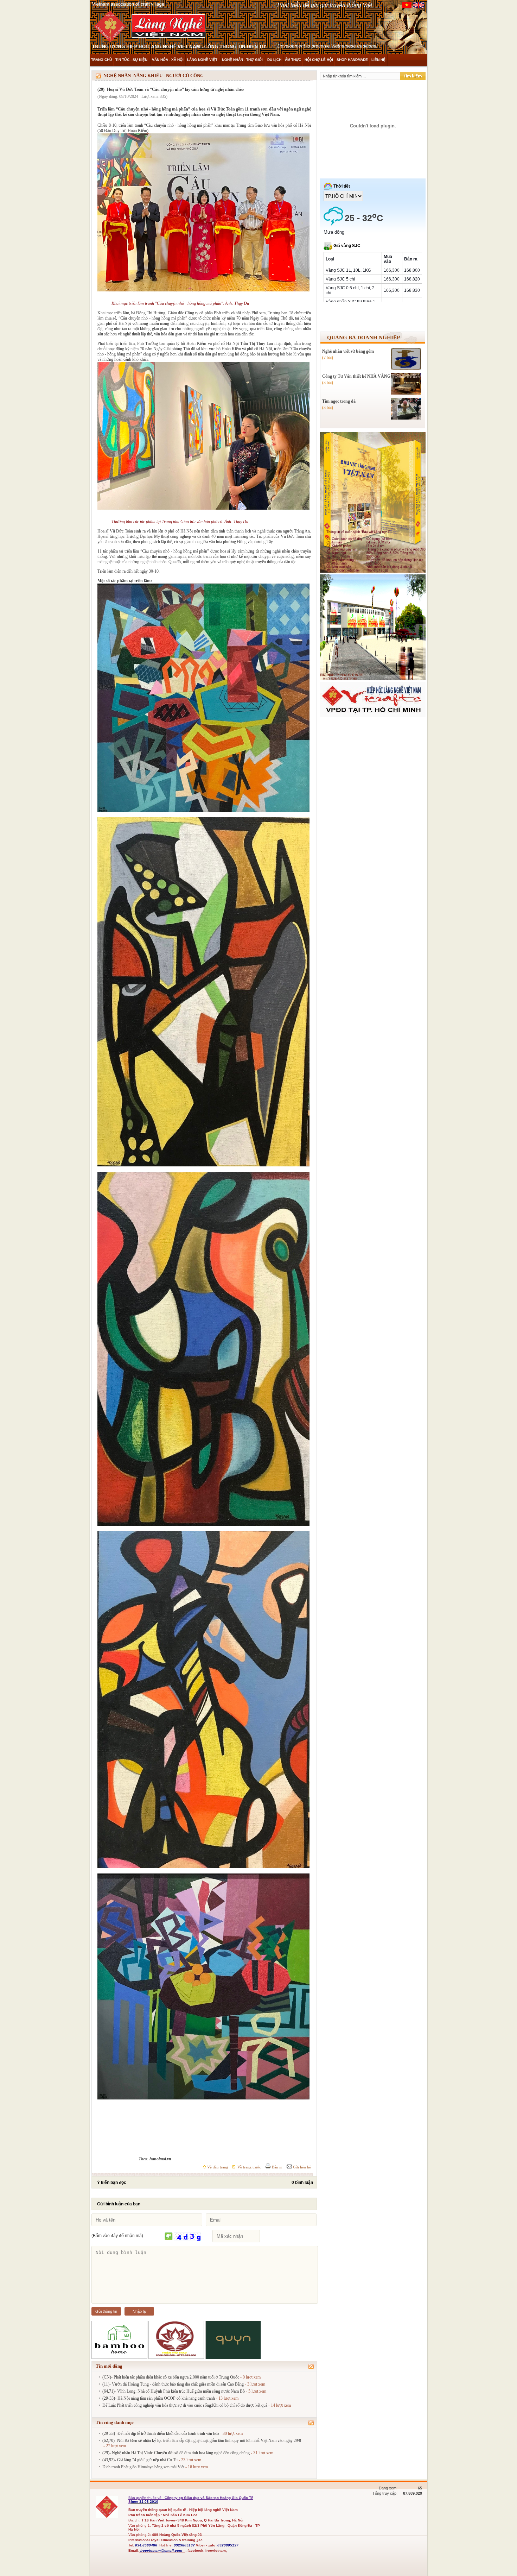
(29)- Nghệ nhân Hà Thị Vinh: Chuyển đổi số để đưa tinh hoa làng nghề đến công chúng (176, 2453)
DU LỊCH (274, 60)
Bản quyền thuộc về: (146, 2498)
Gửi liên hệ (301, 2167)
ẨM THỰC (293, 60)
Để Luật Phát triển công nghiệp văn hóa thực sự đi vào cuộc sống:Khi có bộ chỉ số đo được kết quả (185, 2405)
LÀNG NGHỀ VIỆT (203, 60)
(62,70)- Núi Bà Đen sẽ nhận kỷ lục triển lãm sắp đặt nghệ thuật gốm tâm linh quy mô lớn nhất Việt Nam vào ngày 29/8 (202, 2440)
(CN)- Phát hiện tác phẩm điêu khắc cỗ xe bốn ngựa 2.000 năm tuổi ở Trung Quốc (171, 2377)
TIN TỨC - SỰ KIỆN (132, 60)
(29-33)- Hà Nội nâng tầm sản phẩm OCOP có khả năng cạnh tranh (159, 2398)
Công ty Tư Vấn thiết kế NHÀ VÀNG (356, 376)
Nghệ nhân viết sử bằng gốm (348, 351)
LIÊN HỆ (378, 60)
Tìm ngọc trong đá (339, 401)
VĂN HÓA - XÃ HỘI (168, 60)
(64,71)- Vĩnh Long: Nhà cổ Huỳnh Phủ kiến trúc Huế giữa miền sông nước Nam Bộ (174, 2391)
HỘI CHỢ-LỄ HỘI (319, 60)
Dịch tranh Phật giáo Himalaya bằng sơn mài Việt (143, 2467)
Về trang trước (249, 2167)
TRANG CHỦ (101, 60)
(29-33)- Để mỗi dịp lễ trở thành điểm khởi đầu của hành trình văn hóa (161, 2433)
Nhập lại (139, 2311)
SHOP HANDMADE (352, 60)
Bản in (277, 2167)
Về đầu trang (217, 2167)
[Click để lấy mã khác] (169, 2237)
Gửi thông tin (106, 2311)
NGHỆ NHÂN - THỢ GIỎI (243, 60)
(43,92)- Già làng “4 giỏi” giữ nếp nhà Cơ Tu (140, 2460)
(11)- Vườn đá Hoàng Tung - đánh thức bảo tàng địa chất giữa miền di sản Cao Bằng (173, 2384)
